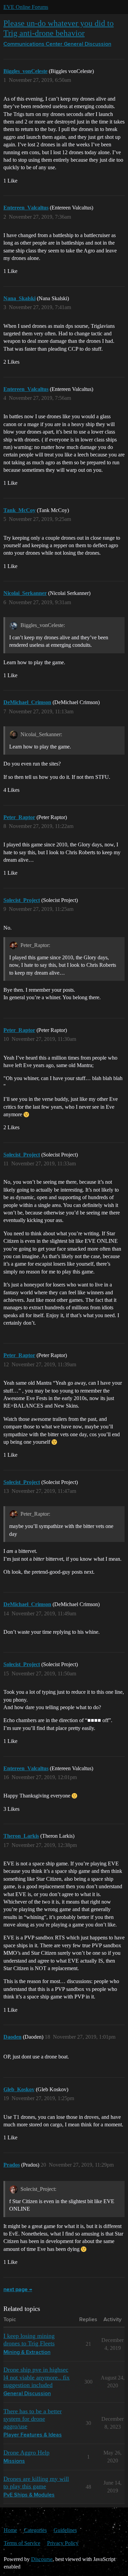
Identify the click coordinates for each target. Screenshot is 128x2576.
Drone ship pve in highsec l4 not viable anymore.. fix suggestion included (37, 2377)
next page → (18, 2290)
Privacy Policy (63, 2543)
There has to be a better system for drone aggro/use (33, 2419)
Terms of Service (22, 2543)
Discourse (42, 2559)
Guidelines (65, 2530)
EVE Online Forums (26, 7)
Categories (35, 2530)
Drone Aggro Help (26, 2453)
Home (10, 2530)
